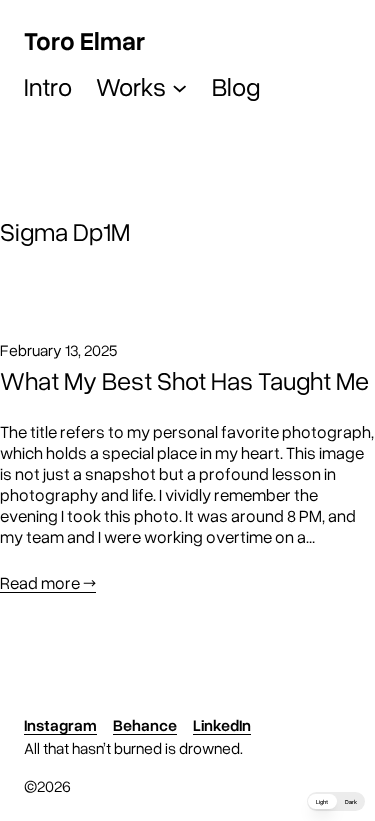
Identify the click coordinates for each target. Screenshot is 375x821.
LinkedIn (222, 725)
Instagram (60, 725)
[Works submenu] (179, 86)
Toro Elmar (84, 40)
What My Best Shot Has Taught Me (184, 380)
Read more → (48, 582)
